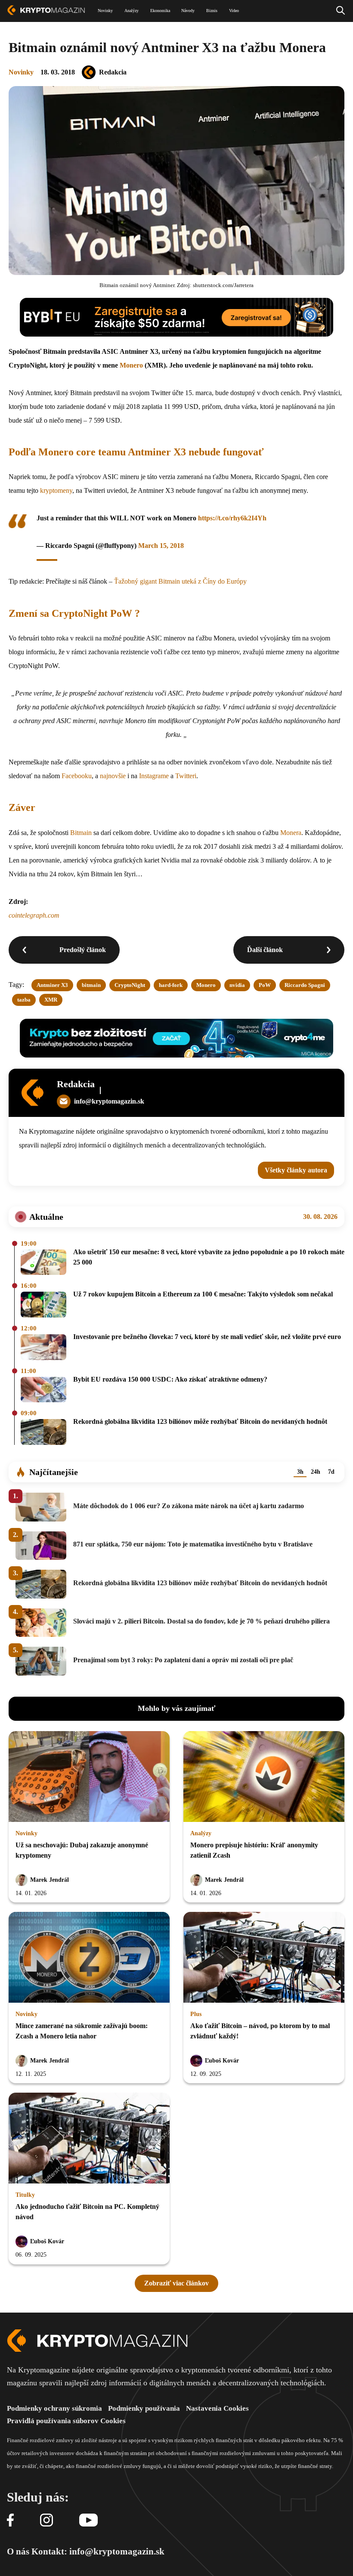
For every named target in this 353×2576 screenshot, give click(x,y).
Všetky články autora (296, 1170)
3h (300, 1472)
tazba (24, 1000)
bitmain (91, 985)
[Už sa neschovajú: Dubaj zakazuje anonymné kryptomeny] (89, 1777)
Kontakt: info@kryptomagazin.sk (98, 2551)
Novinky (21, 72)
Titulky (25, 2195)
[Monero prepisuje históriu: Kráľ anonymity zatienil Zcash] (264, 1777)
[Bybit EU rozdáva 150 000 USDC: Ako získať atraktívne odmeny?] (43, 1390)
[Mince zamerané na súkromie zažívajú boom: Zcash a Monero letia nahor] (89, 1958)
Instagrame (154, 776)
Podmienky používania (144, 2408)
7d (331, 1472)
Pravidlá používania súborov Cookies (66, 2421)
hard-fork (171, 985)
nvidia (237, 985)
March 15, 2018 (161, 546)
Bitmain (81, 833)
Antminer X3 (52, 985)
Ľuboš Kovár (222, 2061)
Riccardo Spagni (305, 985)
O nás (18, 2551)
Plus (196, 2014)
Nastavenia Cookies (217, 2408)
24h (316, 1472)
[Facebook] (10, 2521)
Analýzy (201, 1833)
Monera (291, 833)
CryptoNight (130, 985)
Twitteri (186, 776)
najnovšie (113, 776)
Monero (131, 365)
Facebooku (77, 776)
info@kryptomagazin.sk (109, 1101)
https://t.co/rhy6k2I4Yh (232, 518)
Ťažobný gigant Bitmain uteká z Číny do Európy (180, 581)
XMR (51, 1000)
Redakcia (113, 72)
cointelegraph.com (34, 915)
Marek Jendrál (50, 1880)
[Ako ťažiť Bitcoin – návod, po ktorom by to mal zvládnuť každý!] (264, 1958)
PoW (265, 985)
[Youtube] (88, 2521)
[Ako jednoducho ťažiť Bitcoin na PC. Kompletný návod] (89, 2139)
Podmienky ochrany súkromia (54, 2408)
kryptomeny (56, 490)
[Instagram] (46, 2521)
